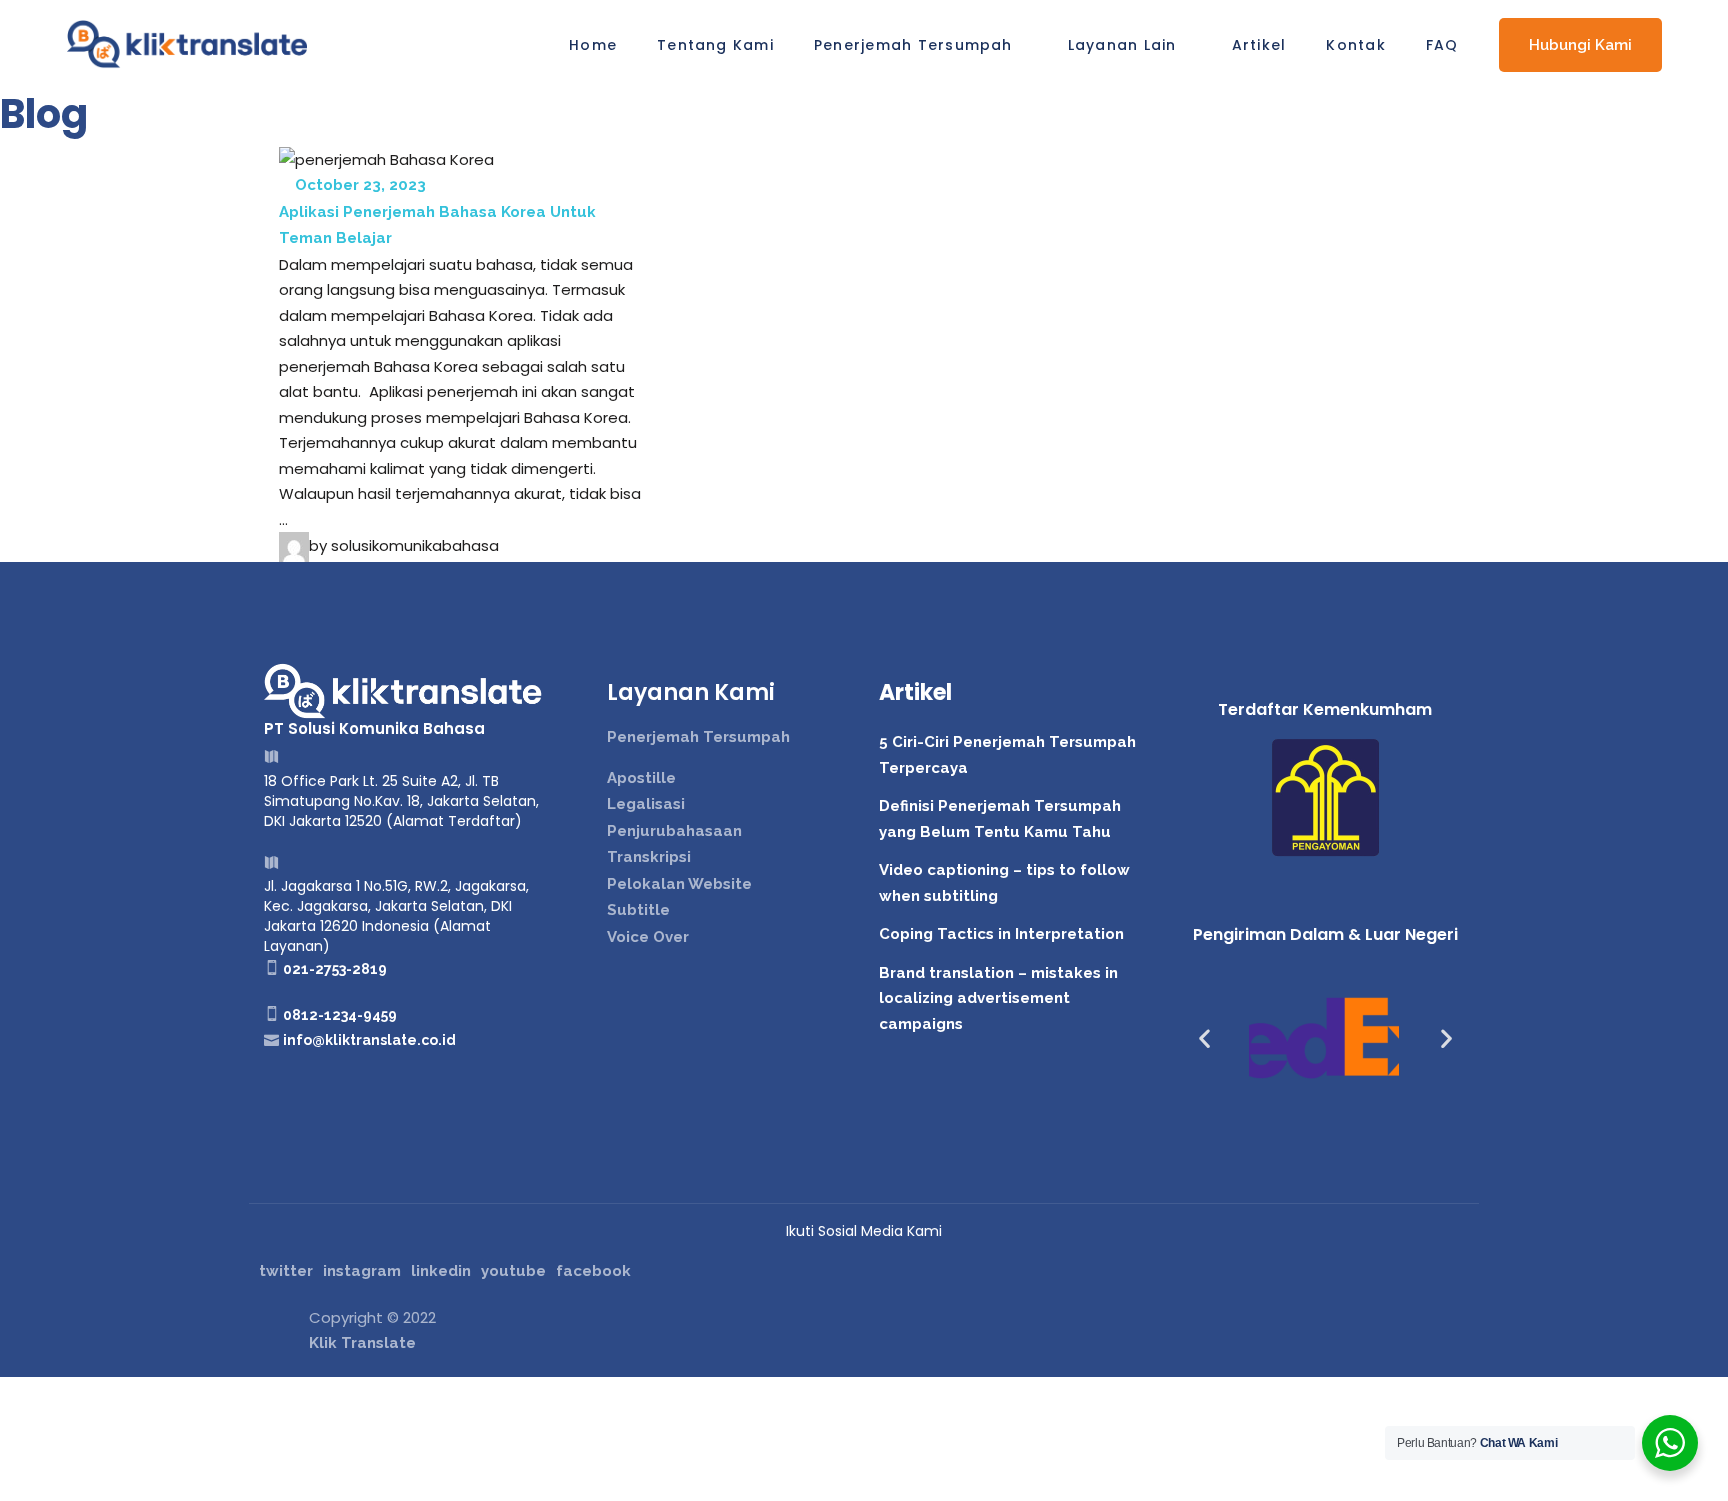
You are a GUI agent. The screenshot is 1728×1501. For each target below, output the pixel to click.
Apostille (641, 778)
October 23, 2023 (358, 185)
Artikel (1259, 45)
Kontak (1355, 45)
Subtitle (638, 910)
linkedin (441, 1271)
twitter (286, 1271)
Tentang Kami (715, 45)
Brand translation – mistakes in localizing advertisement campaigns (998, 998)
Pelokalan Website (679, 884)
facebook (593, 1271)
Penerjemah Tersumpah (913, 45)
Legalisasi (646, 804)
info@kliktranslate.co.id (369, 1040)
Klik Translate (362, 1343)
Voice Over (648, 937)
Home (593, 45)
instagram (362, 1271)
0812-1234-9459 (340, 1015)
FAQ (1442, 45)
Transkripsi (649, 857)
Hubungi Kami (1580, 45)
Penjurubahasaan (674, 831)
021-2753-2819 (335, 969)
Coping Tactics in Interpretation (1001, 934)
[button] (1204, 1038)
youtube (513, 1271)
